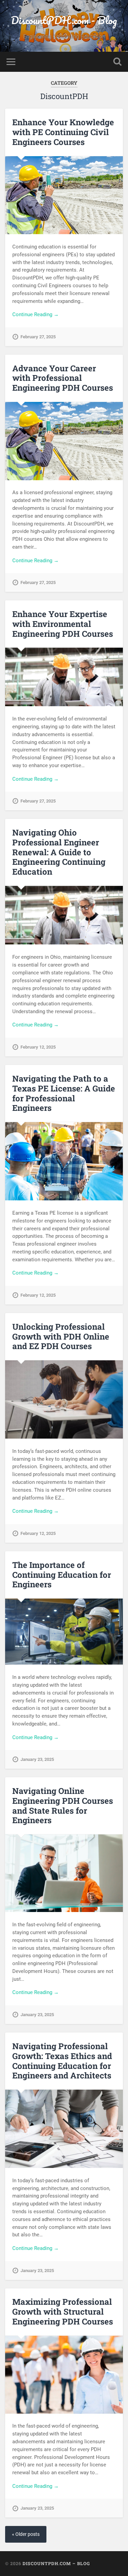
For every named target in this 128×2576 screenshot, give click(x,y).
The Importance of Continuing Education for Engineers (62, 1575)
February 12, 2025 (38, 1047)
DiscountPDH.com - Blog (64, 20)
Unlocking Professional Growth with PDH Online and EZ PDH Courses (61, 1336)
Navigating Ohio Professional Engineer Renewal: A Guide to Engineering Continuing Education (59, 852)
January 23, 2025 (37, 1759)
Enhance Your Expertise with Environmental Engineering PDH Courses (63, 624)
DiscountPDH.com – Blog (56, 2563)
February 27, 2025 (38, 337)
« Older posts (26, 2534)
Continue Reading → (35, 314)
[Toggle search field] (117, 62)
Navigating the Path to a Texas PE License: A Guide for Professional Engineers (64, 1093)
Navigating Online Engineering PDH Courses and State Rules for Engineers (63, 1805)
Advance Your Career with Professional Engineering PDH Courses (63, 378)
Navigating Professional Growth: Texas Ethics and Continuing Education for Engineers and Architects (62, 2061)
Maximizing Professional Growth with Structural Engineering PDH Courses (63, 2312)
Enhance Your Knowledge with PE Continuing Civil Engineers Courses (63, 132)
